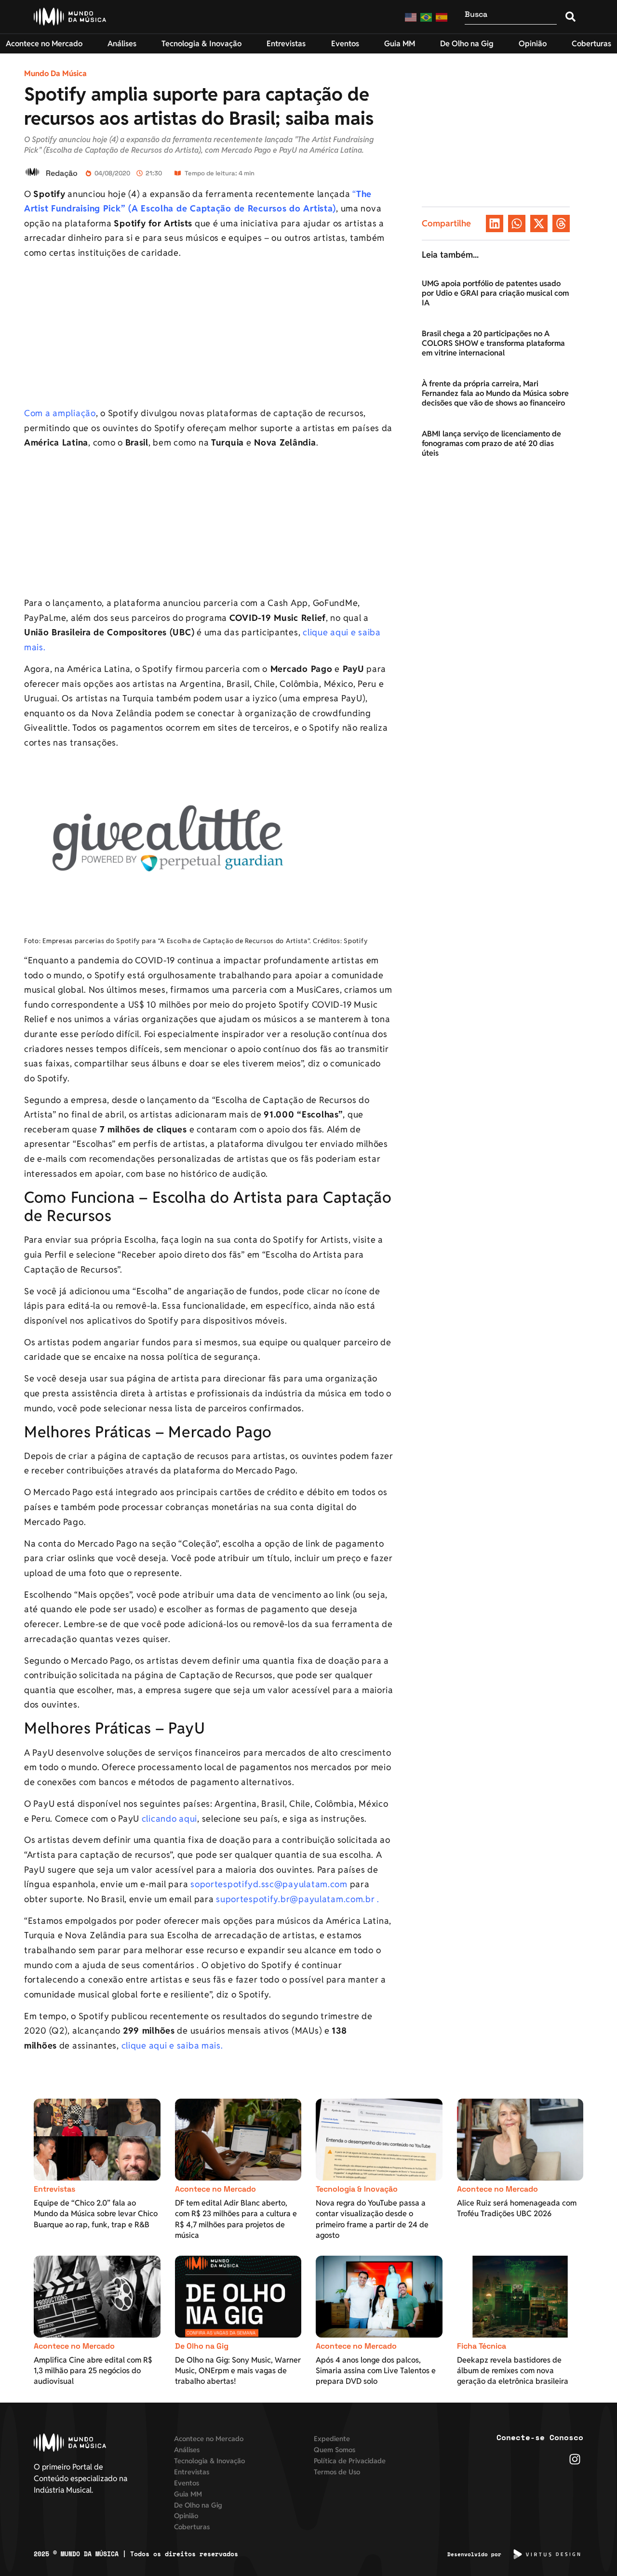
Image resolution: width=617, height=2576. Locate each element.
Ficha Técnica (482, 2346)
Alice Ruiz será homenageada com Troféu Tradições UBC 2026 (517, 2208)
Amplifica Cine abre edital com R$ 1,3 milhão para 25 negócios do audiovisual (93, 2371)
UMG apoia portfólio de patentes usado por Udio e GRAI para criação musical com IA (495, 293)
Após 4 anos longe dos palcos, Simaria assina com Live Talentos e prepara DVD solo (376, 2371)
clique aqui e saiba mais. (172, 2045)
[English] (411, 17)
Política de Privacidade (350, 2461)
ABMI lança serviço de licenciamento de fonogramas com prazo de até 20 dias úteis (491, 443)
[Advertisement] (209, 335)
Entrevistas (54, 2189)
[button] (495, 223)
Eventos (187, 2483)
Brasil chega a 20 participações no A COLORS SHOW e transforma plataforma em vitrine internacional (493, 343)
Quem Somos (335, 2450)
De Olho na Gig (202, 2346)
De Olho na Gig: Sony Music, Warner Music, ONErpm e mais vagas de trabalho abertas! (238, 2371)
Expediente (332, 2438)
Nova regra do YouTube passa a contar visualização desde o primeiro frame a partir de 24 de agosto (372, 2219)
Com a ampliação (60, 413)
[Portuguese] (427, 17)
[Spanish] (442, 17)
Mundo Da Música (55, 73)
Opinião (186, 2516)
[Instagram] (575, 2459)
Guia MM (188, 2494)
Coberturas (192, 2527)
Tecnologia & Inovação (357, 2189)
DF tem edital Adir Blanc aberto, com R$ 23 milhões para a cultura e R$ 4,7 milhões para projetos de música (236, 2219)
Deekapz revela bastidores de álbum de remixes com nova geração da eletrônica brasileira (513, 2371)
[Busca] (511, 17)
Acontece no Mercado (215, 2189)
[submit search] (570, 17)
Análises (187, 2450)
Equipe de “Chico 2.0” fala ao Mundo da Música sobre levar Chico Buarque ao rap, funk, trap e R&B (96, 2214)
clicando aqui (168, 1819)
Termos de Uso (337, 2472)
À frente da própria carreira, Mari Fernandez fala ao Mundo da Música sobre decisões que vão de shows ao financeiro (495, 393)
